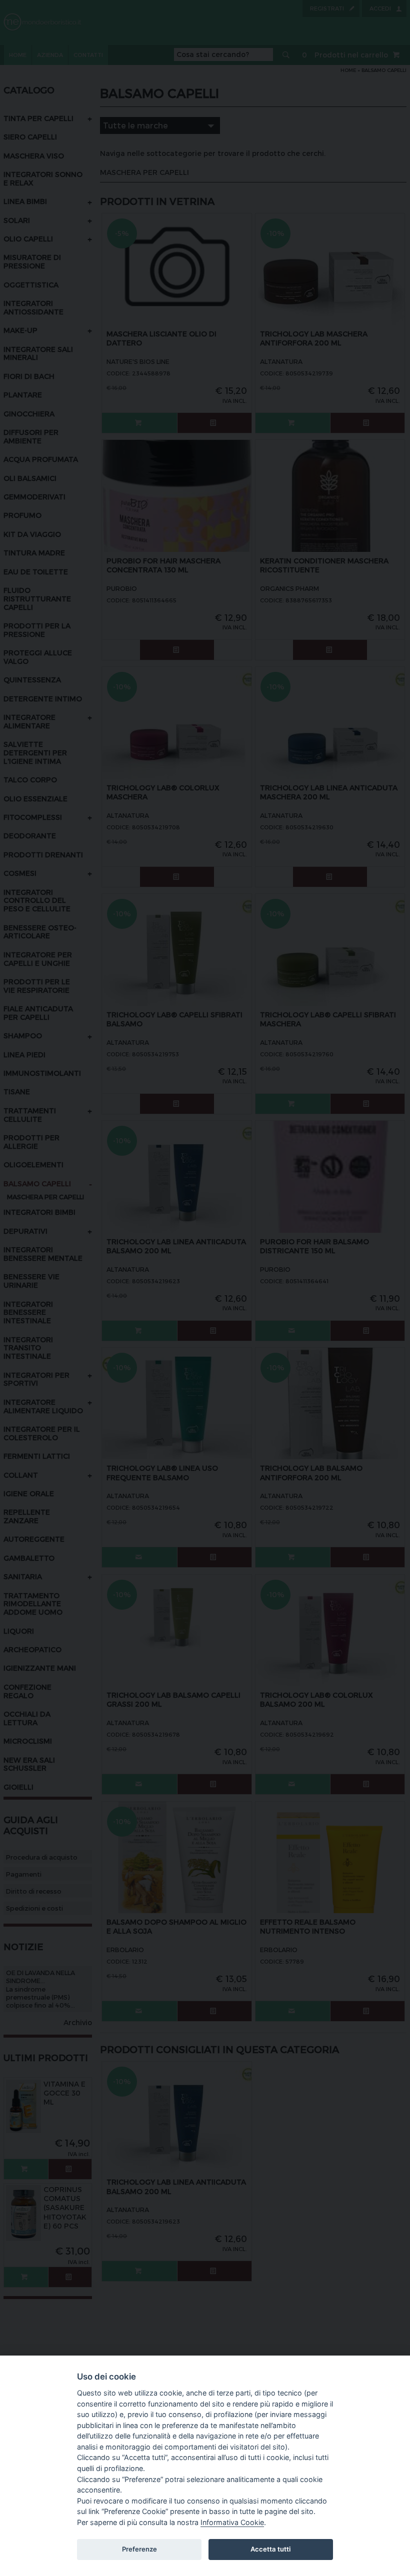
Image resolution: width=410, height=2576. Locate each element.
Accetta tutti (270, 2549)
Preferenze (139, 2549)
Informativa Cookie (232, 2522)
